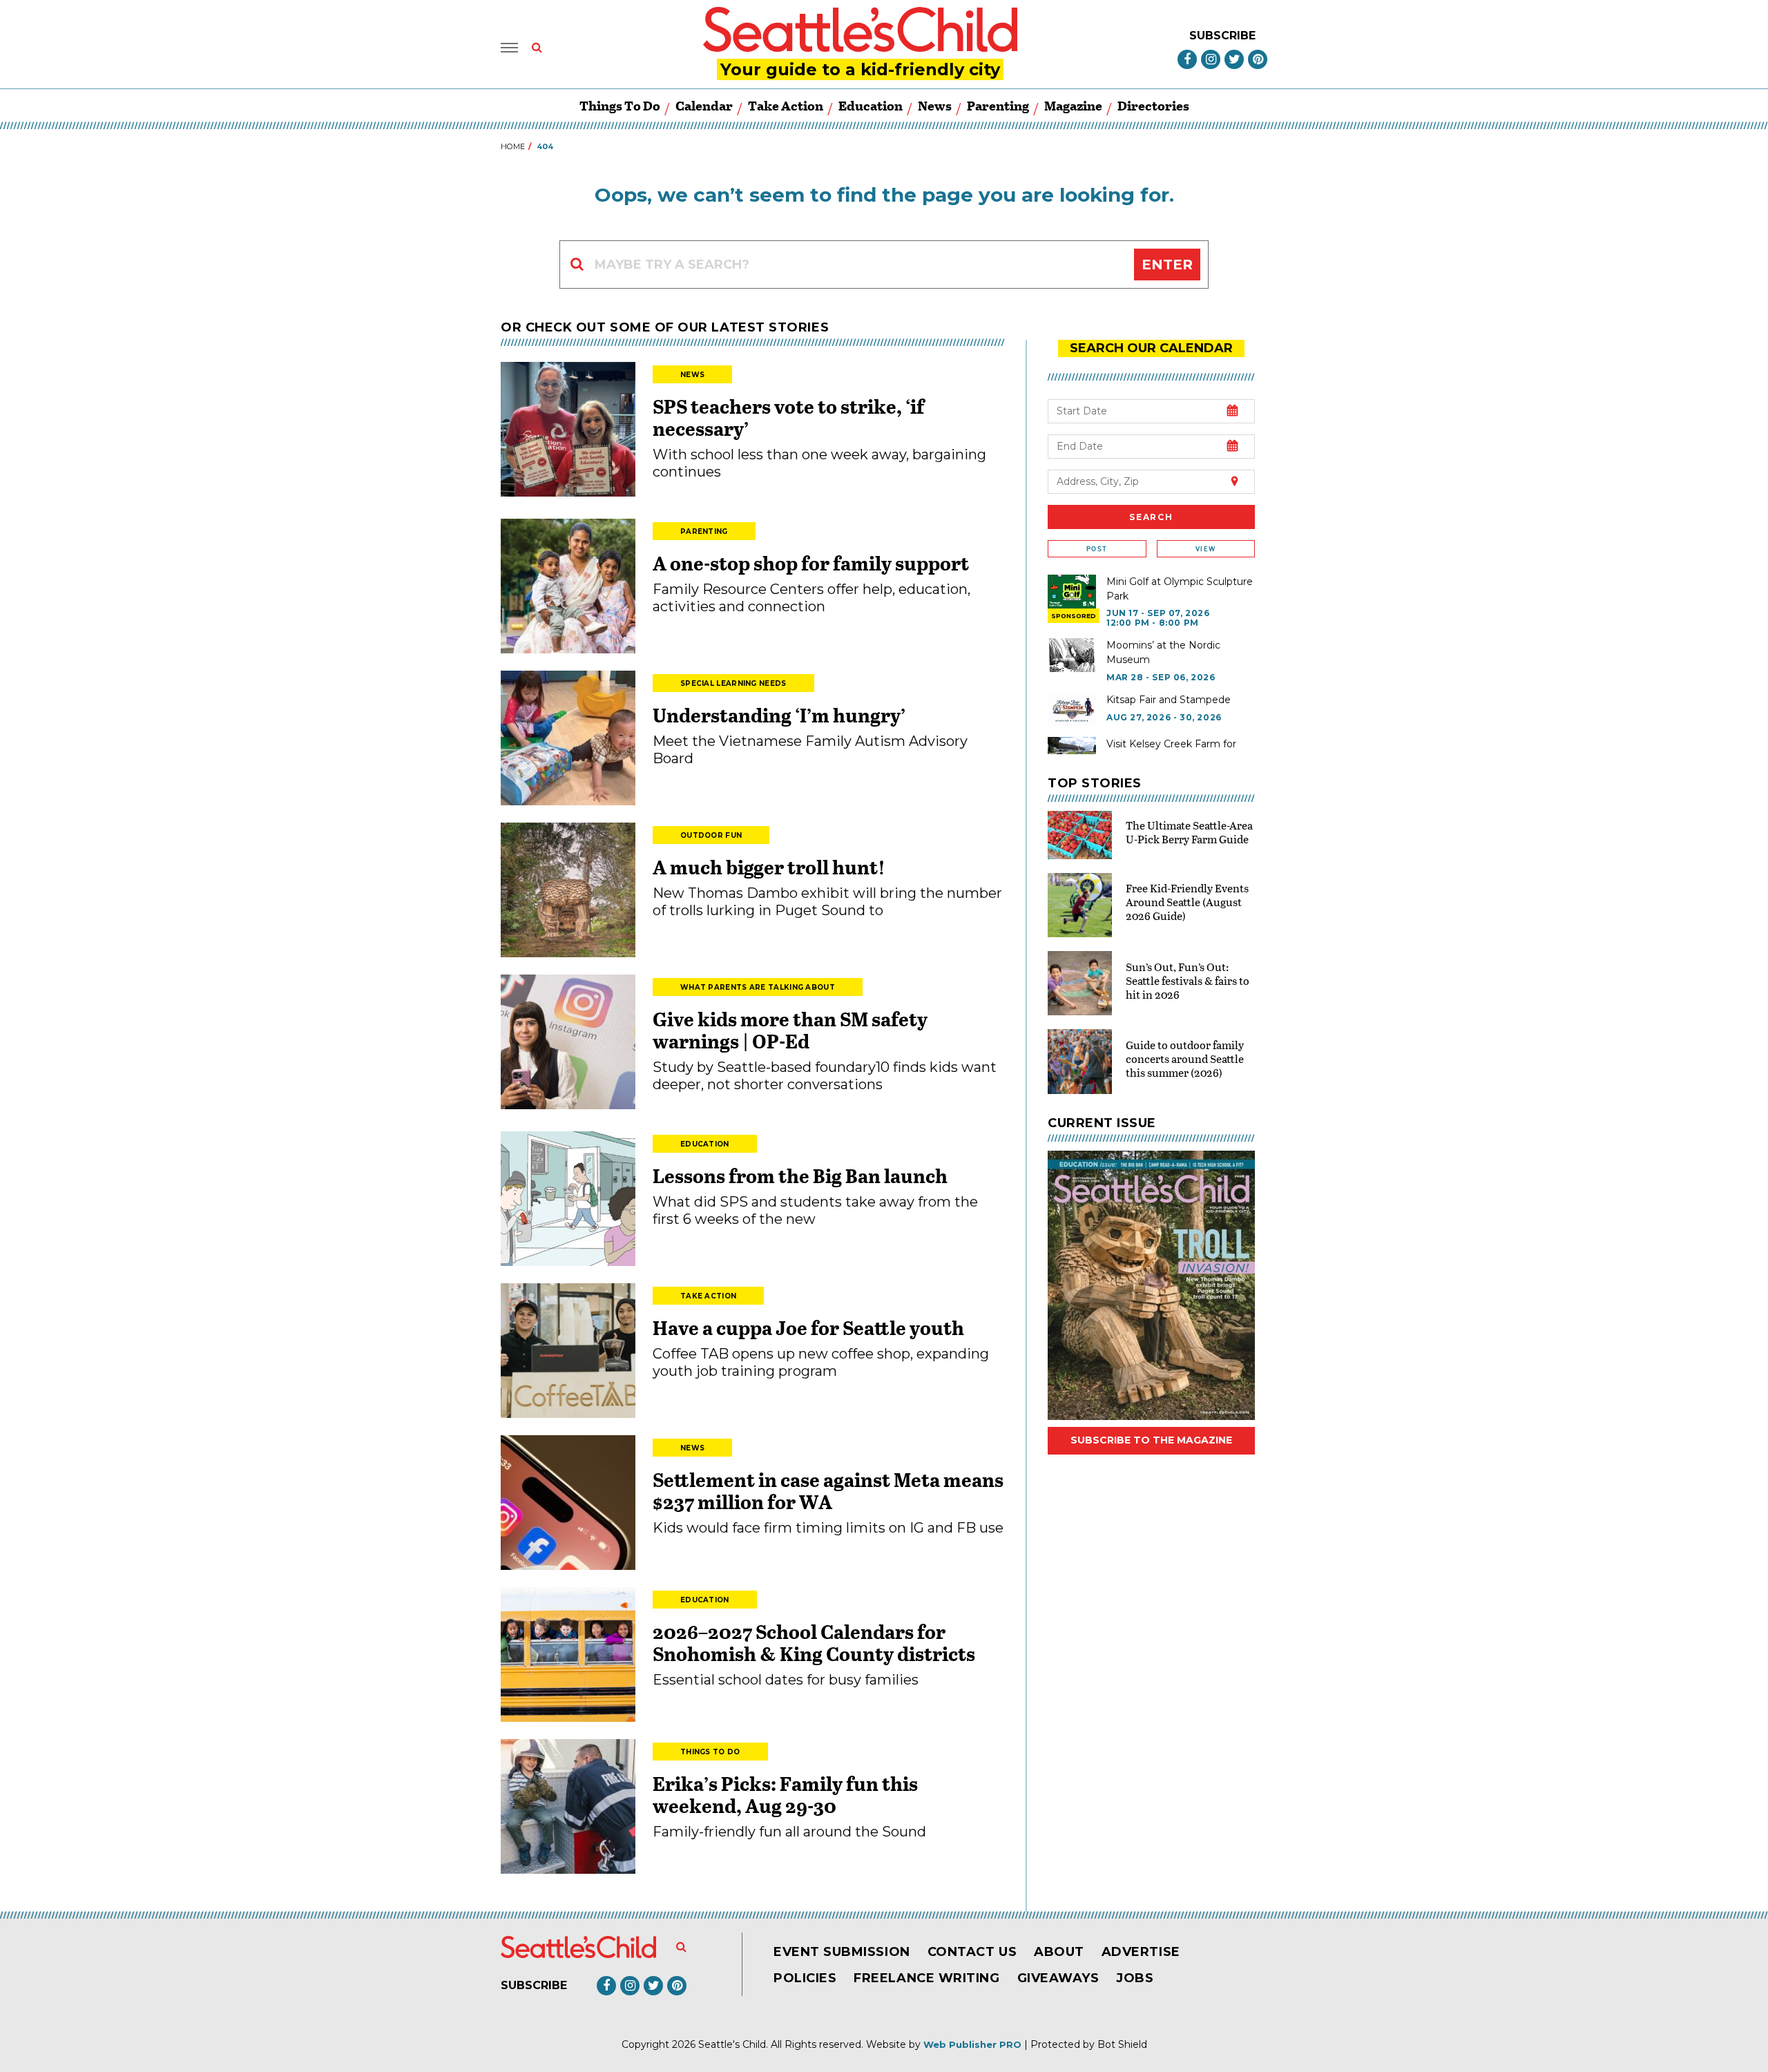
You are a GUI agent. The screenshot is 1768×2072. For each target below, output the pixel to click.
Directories (1153, 105)
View (1205, 549)
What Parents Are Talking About (758, 987)
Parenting (998, 105)
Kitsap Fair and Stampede (1169, 700)
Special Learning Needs (733, 683)
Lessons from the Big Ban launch (800, 1176)
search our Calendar (1151, 348)
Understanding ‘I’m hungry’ (779, 715)
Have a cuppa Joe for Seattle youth (808, 1327)
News (935, 105)
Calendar (704, 105)
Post (1097, 549)
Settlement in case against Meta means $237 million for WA (828, 1490)
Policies (805, 1978)
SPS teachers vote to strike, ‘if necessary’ (788, 417)
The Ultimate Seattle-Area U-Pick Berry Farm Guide (1189, 832)
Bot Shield (1122, 2044)
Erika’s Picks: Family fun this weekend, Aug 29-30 (785, 1794)
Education (871, 105)
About (1059, 1952)
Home (513, 146)
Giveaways (1058, 1978)
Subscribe (1222, 36)
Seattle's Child (732, 2044)
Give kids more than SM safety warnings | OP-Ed (790, 1030)
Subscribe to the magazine (1151, 1440)
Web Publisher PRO (972, 2044)
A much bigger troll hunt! (769, 867)
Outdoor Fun (711, 835)
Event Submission (842, 1952)
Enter (1167, 265)
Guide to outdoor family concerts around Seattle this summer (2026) (1185, 1058)
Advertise (1141, 1952)
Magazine (1073, 105)
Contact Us (972, 1952)
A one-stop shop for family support (811, 563)
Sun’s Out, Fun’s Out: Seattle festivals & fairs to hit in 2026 (1188, 980)
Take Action (786, 105)
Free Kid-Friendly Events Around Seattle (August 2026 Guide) (1187, 902)
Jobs (1135, 1978)
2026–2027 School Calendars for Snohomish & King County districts (814, 1642)
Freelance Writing (926, 1978)
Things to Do (620, 105)
